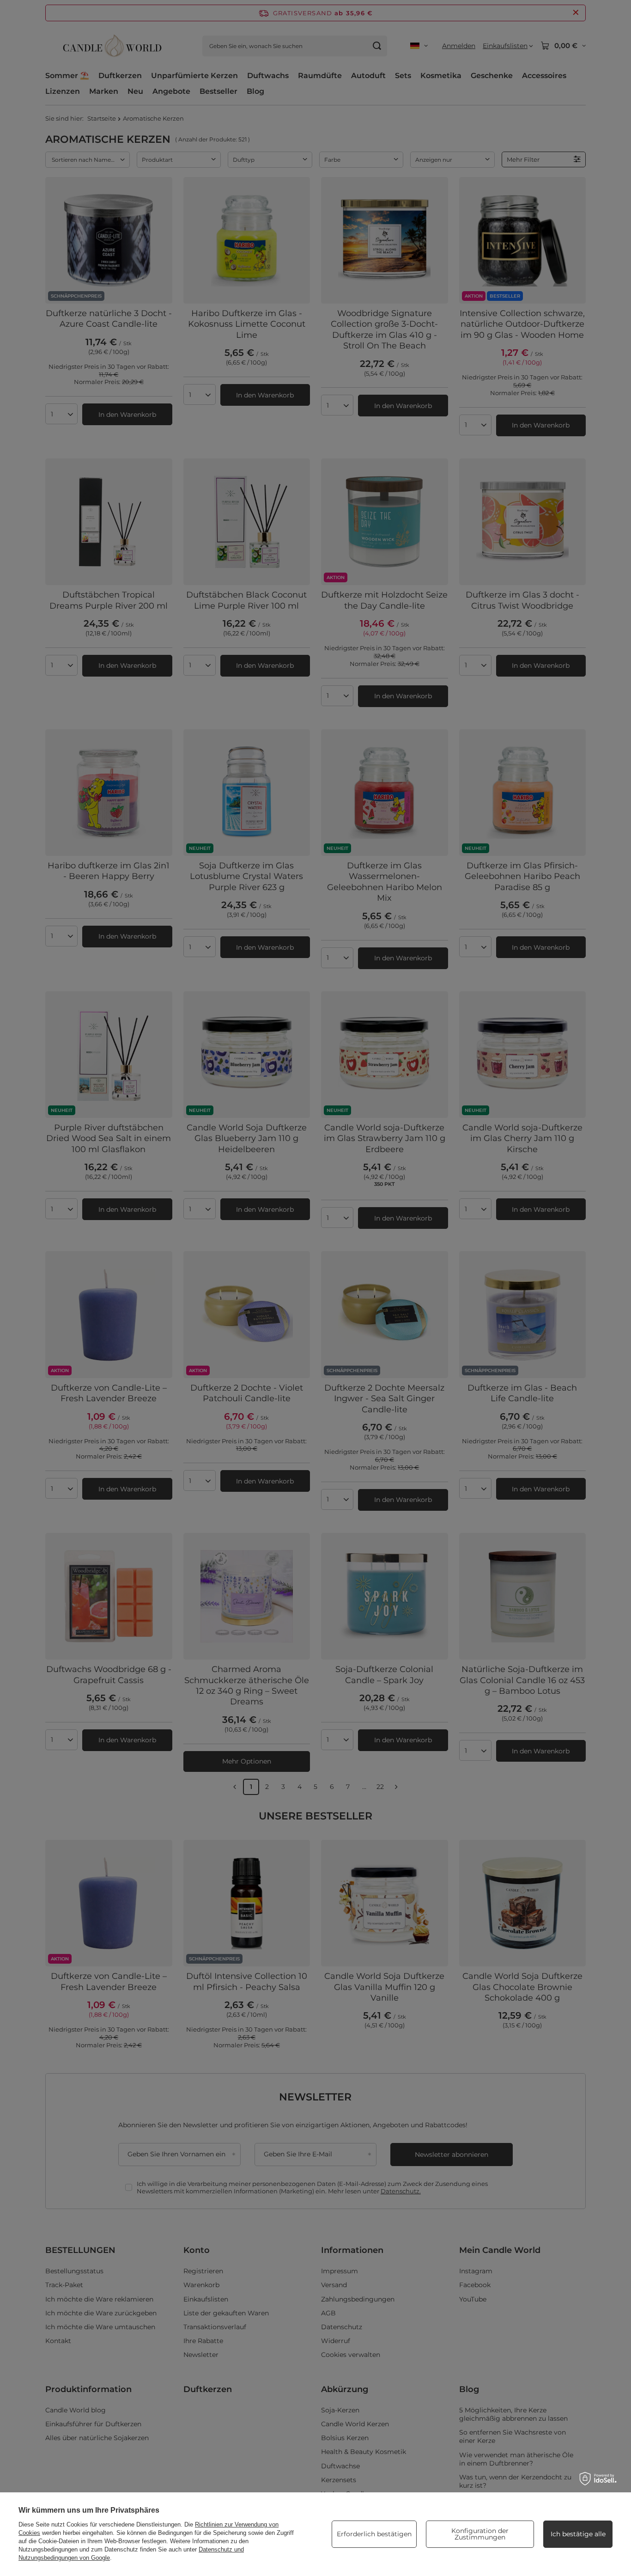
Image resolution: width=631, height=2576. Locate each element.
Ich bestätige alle (578, 2534)
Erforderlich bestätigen (374, 2534)
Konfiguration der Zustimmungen (480, 2534)
